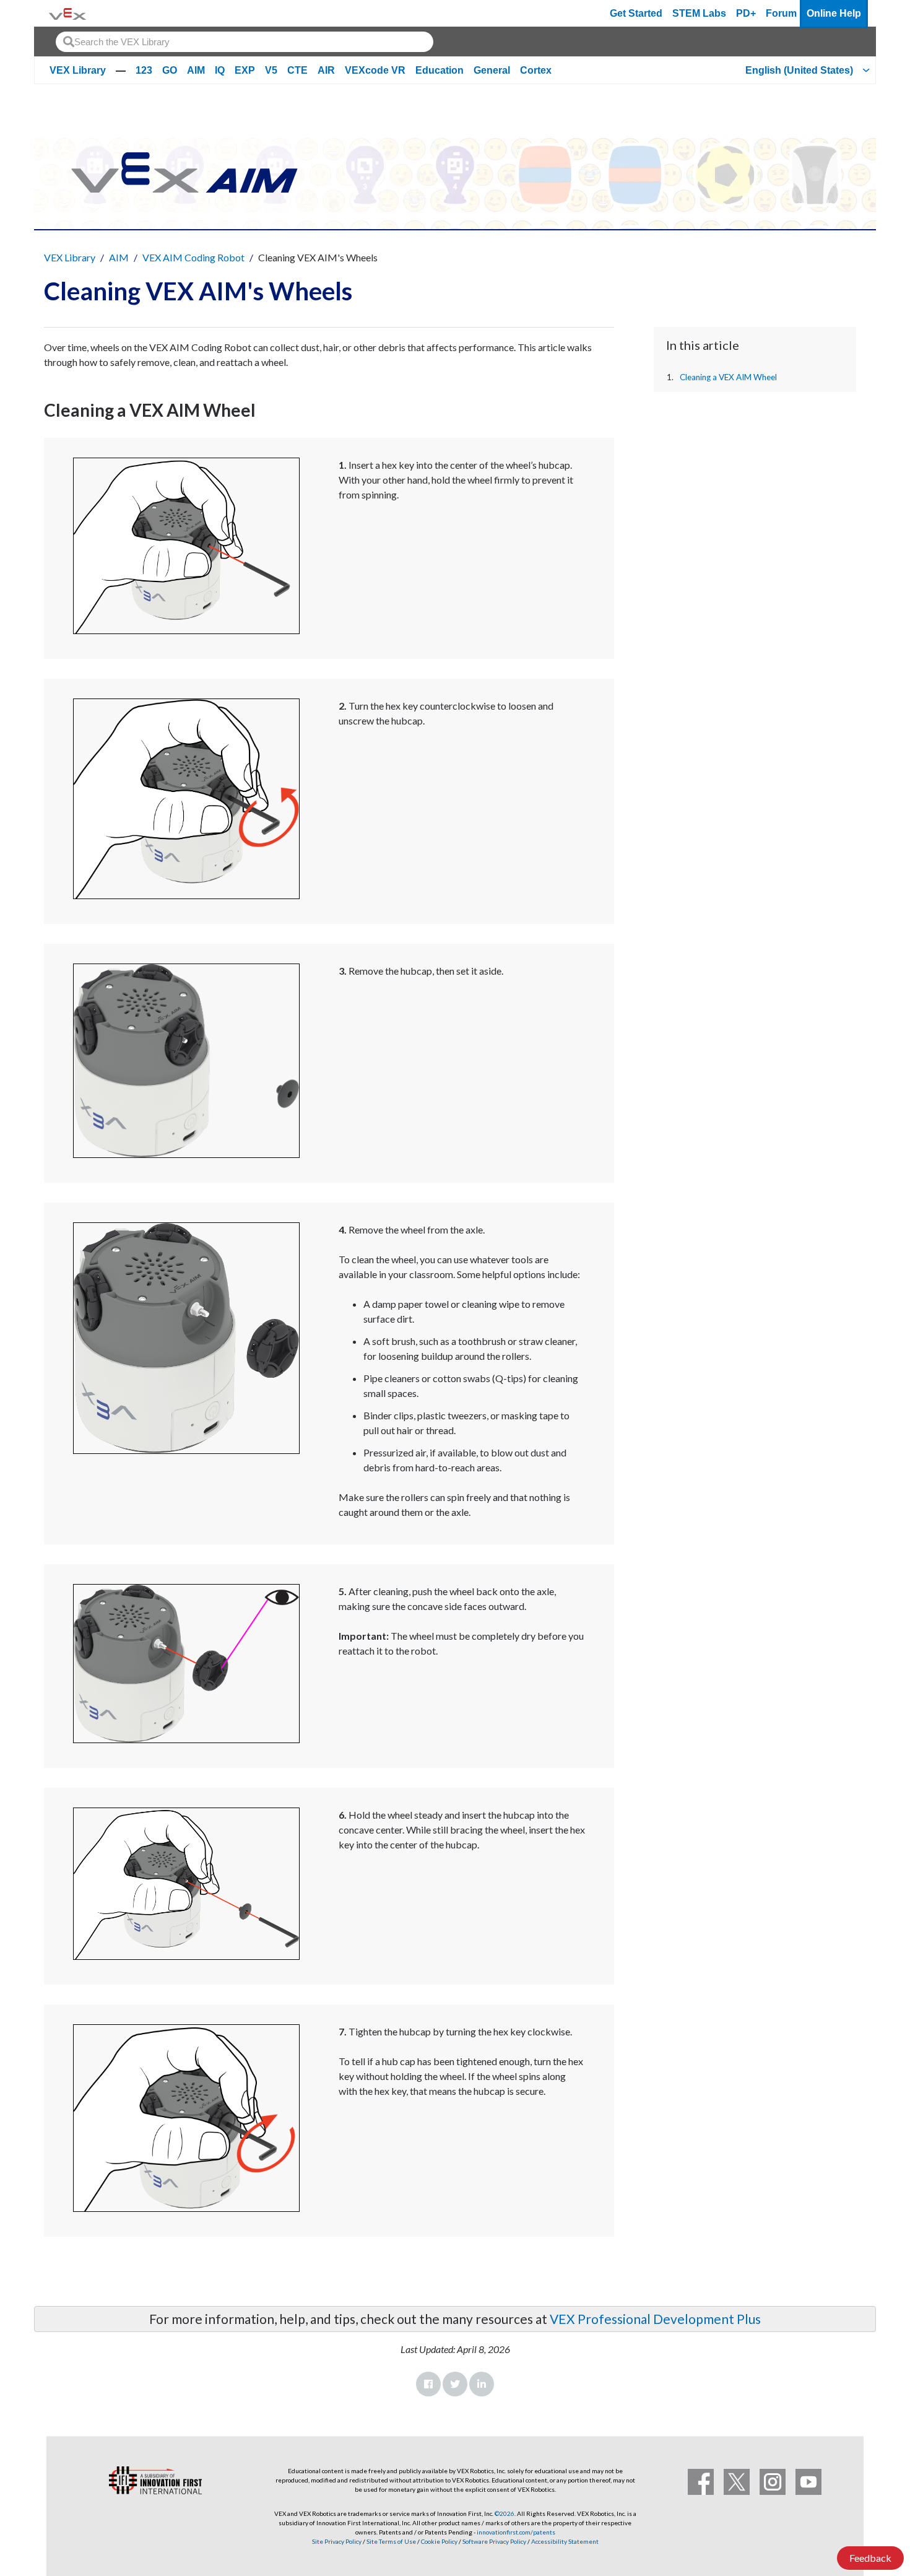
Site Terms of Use (391, 2541)
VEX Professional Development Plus (655, 2319)
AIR (326, 70)
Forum (781, 13)
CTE (297, 70)
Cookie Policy (439, 2541)
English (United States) (799, 70)
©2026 (505, 2513)
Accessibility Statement (565, 2541)
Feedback (870, 2558)
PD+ (746, 13)
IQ (220, 70)
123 (144, 70)
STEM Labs (699, 13)
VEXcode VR (375, 70)
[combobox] (245, 42)
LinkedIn (482, 2384)
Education (440, 70)
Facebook (428, 2384)
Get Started (636, 13)
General (492, 70)
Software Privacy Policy (494, 2541)
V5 (271, 70)
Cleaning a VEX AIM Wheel (728, 377)
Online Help (834, 13)
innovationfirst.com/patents (516, 2532)
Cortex (536, 70)
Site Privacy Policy (337, 2541)
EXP (245, 70)
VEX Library (78, 70)
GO (170, 70)
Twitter (455, 2384)
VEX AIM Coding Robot (193, 257)
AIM (196, 70)
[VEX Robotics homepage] (67, 13)
